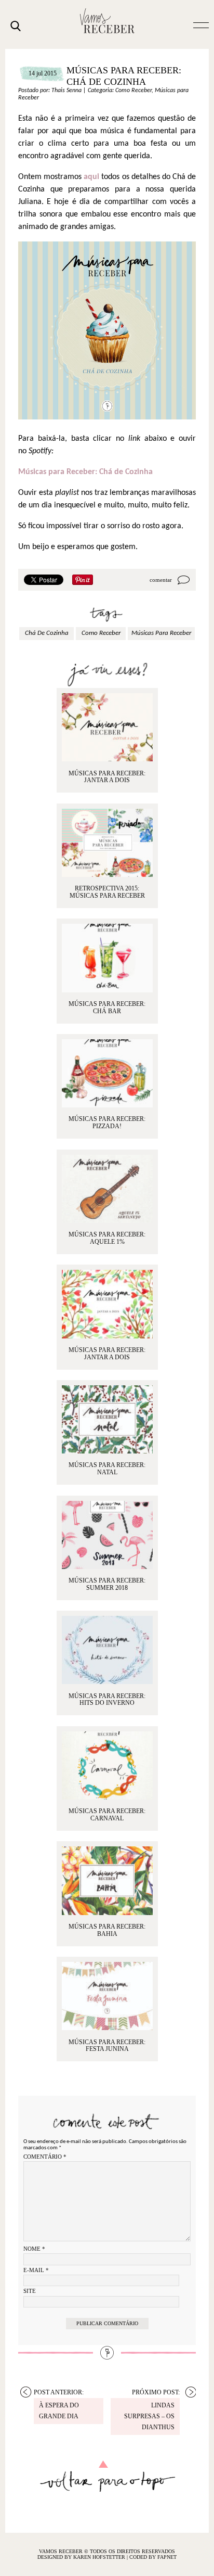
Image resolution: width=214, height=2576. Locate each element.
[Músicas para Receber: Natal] (107, 1419)
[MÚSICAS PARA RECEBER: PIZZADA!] (107, 1073)
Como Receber (133, 91)
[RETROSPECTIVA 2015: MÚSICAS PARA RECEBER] (107, 843)
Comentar (161, 580)
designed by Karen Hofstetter (82, 2557)
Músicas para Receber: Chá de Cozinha (85, 472)
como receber (101, 633)
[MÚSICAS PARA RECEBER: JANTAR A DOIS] (107, 727)
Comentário (45, 2157)
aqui (91, 177)
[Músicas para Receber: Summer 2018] (107, 1535)
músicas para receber (161, 633)
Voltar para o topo (107, 2476)
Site (30, 2291)
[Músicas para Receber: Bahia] (107, 1880)
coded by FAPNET (153, 2557)
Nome (34, 2249)
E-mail (36, 2270)
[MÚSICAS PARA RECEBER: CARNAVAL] (107, 1765)
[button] (201, 24)
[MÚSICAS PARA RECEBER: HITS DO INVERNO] (107, 1650)
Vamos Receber (107, 21)
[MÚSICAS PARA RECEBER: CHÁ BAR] (107, 958)
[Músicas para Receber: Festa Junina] (107, 1996)
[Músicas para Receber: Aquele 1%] (107, 1189)
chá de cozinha (47, 633)
